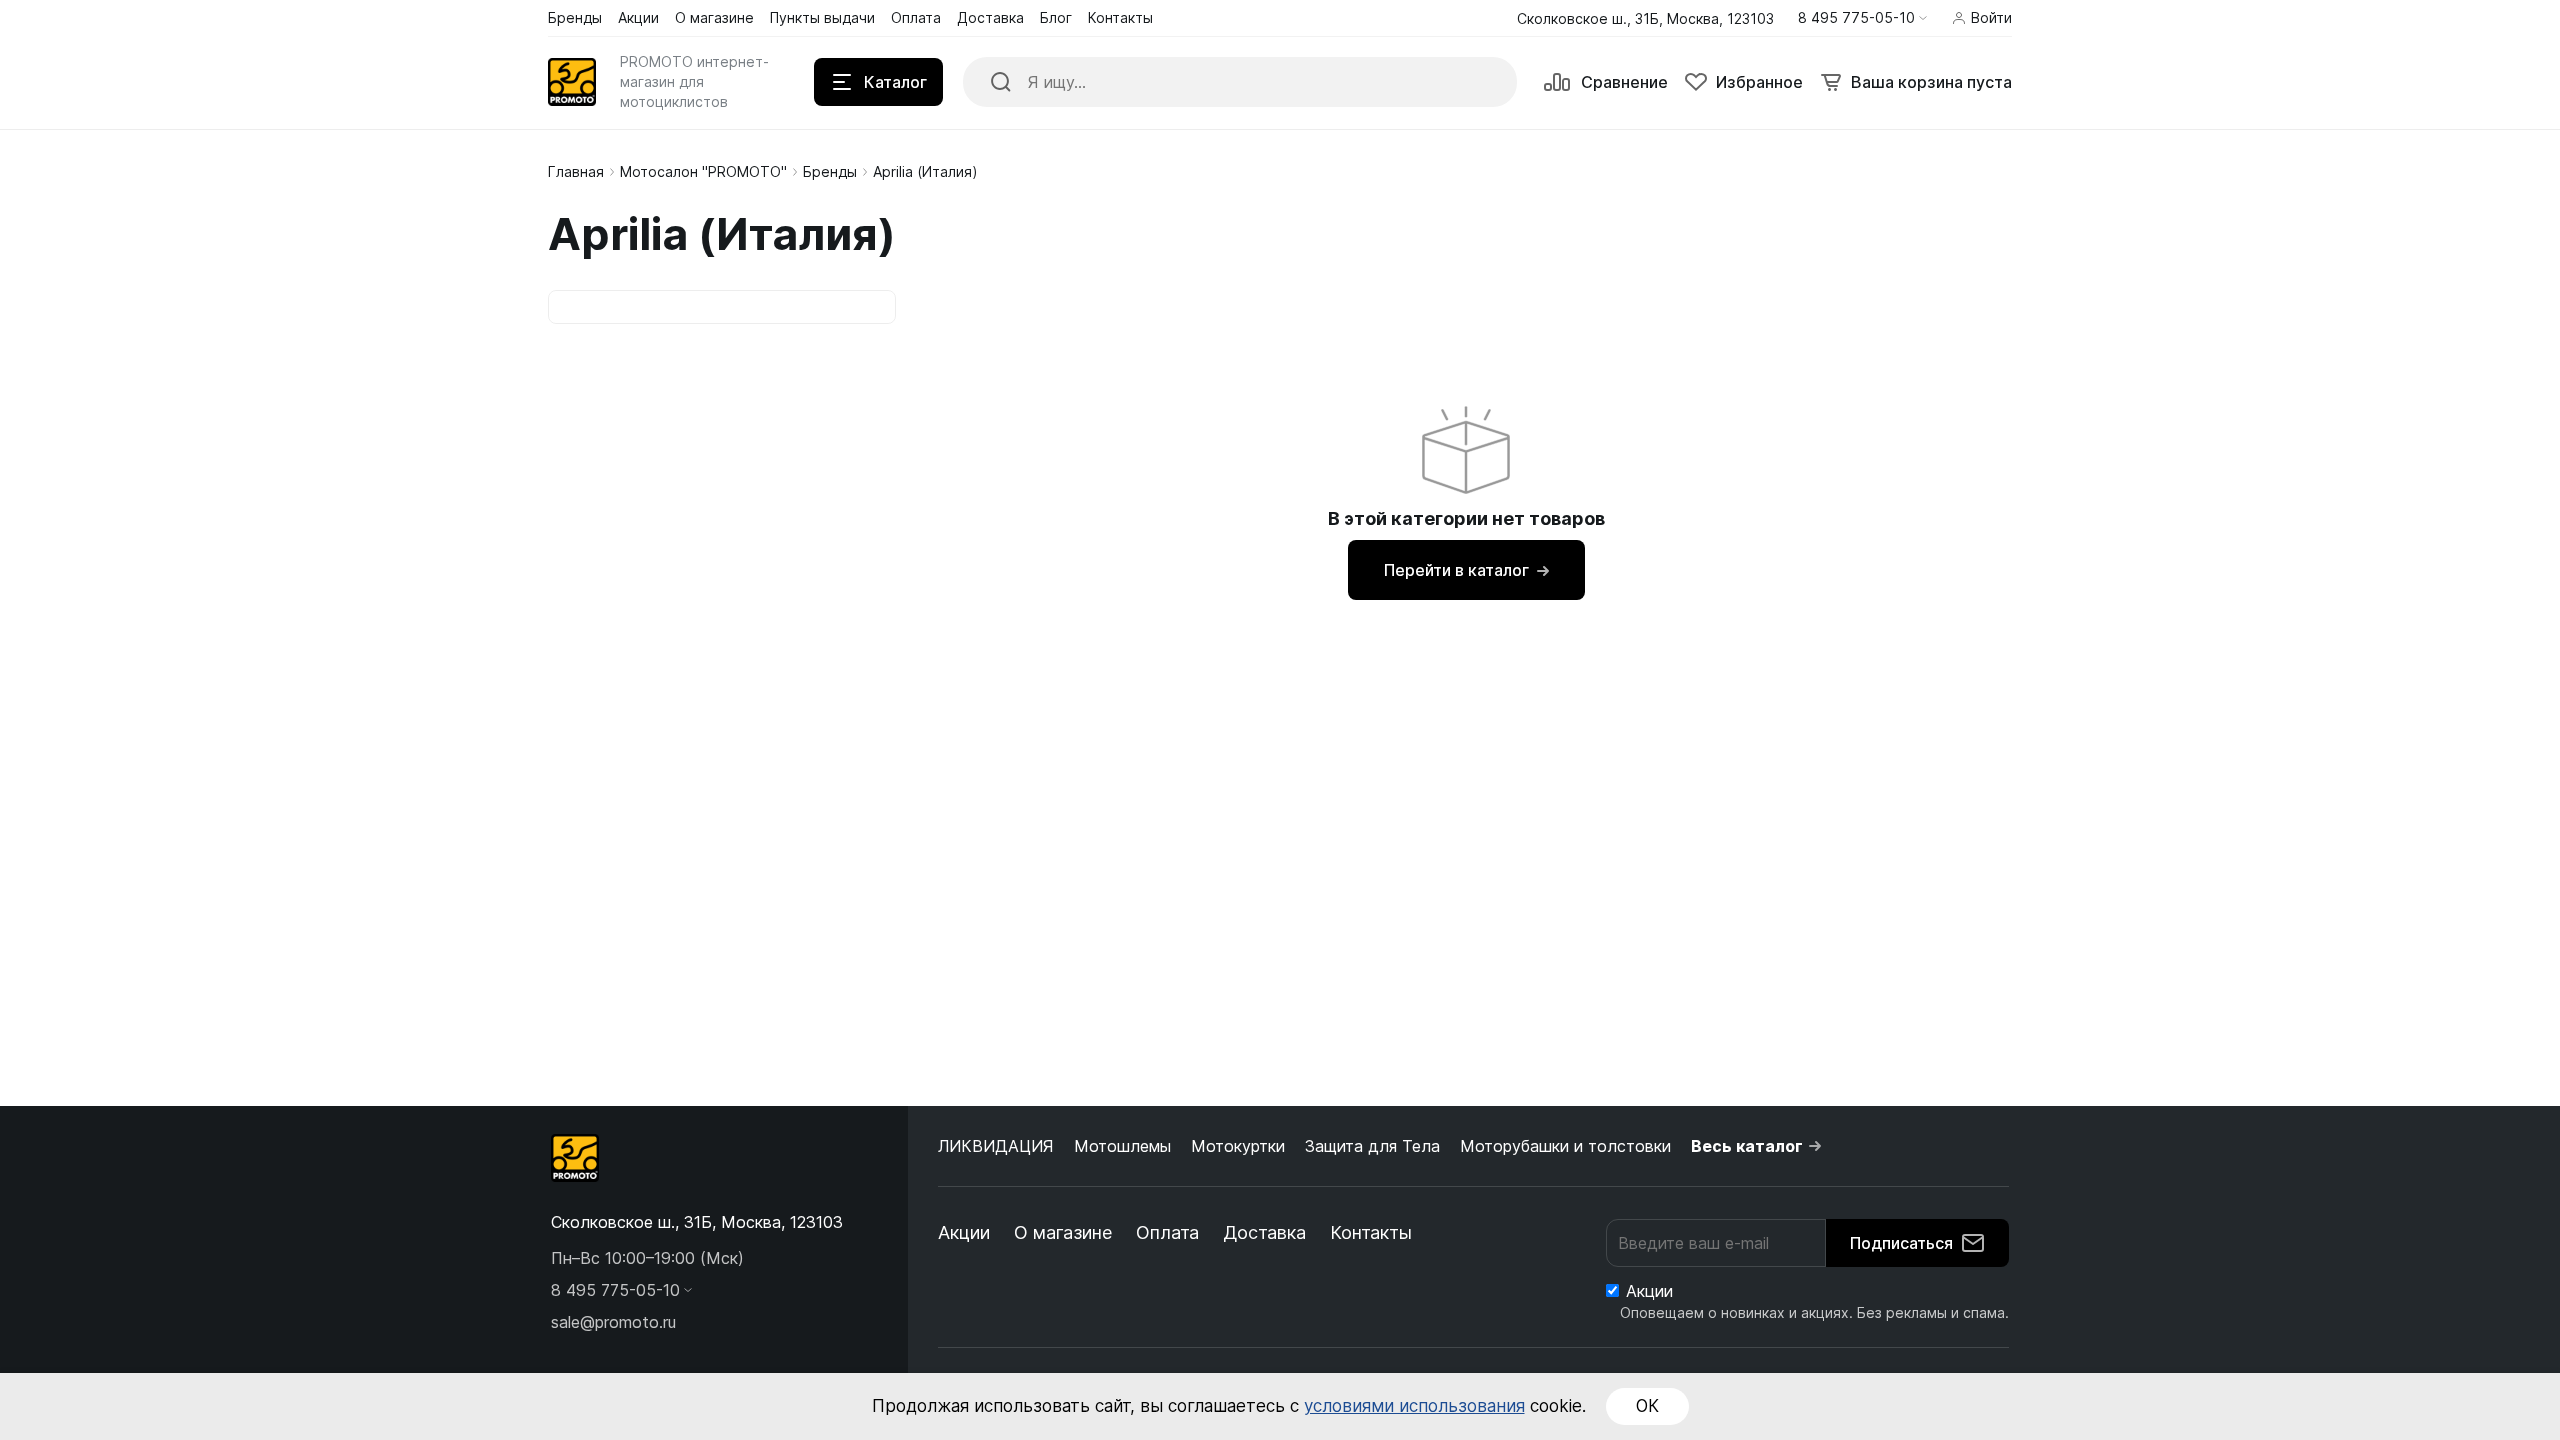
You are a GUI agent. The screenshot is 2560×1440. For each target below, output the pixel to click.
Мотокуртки (1238, 1146)
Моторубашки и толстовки (1565, 1146)
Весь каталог (1747, 1146)
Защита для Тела (1372, 1146)
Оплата (1167, 1232)
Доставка (1264, 1232)
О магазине (1063, 1232)
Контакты (1371, 1232)
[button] (1862, 18)
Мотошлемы (1122, 1146)
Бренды (830, 171)
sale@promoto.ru (613, 1322)
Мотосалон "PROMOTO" (703, 171)
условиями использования (1414, 1406)
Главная (576, 171)
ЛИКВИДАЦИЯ (996, 1146)
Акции (964, 1232)
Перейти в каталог (1456, 570)
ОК (1647, 1406)
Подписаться (1901, 1243)
